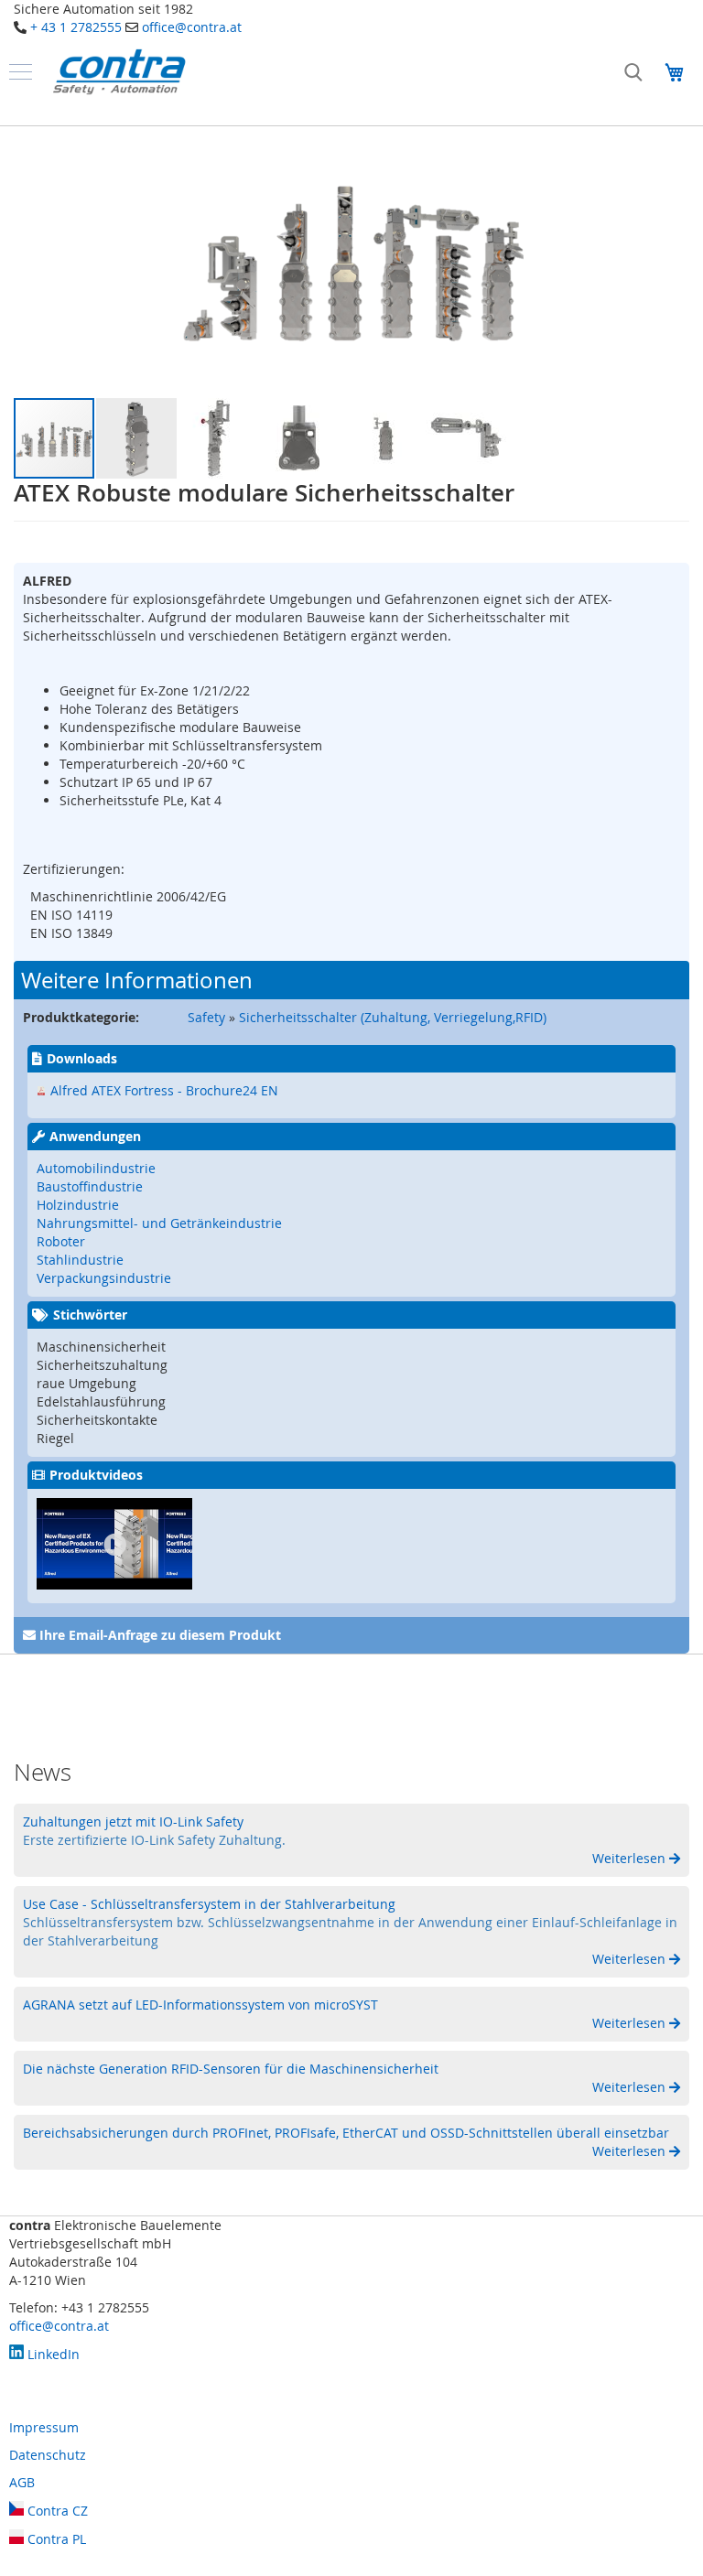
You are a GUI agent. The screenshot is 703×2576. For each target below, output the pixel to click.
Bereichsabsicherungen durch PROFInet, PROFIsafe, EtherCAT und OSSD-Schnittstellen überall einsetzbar (346, 2133)
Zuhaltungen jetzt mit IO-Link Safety (133, 1822)
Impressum (44, 2427)
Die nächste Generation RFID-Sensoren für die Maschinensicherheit (231, 2069)
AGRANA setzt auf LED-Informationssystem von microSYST (200, 2005)
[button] (137, 438)
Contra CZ (56, 2511)
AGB (22, 2482)
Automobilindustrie (96, 1168)
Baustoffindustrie (90, 1186)
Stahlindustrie (80, 1260)
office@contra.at (192, 27)
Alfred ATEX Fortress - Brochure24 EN (164, 1090)
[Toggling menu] (21, 72)
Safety (206, 1017)
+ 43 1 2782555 (76, 27)
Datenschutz (48, 2455)
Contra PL (55, 2539)
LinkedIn (52, 2354)
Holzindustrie (78, 1205)
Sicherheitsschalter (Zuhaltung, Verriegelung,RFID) (393, 1017)
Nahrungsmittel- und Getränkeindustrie (159, 1223)
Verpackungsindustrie (104, 1278)
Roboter (61, 1241)
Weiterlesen (631, 1858)
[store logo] (119, 72)
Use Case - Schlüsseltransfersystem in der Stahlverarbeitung (209, 1904)
